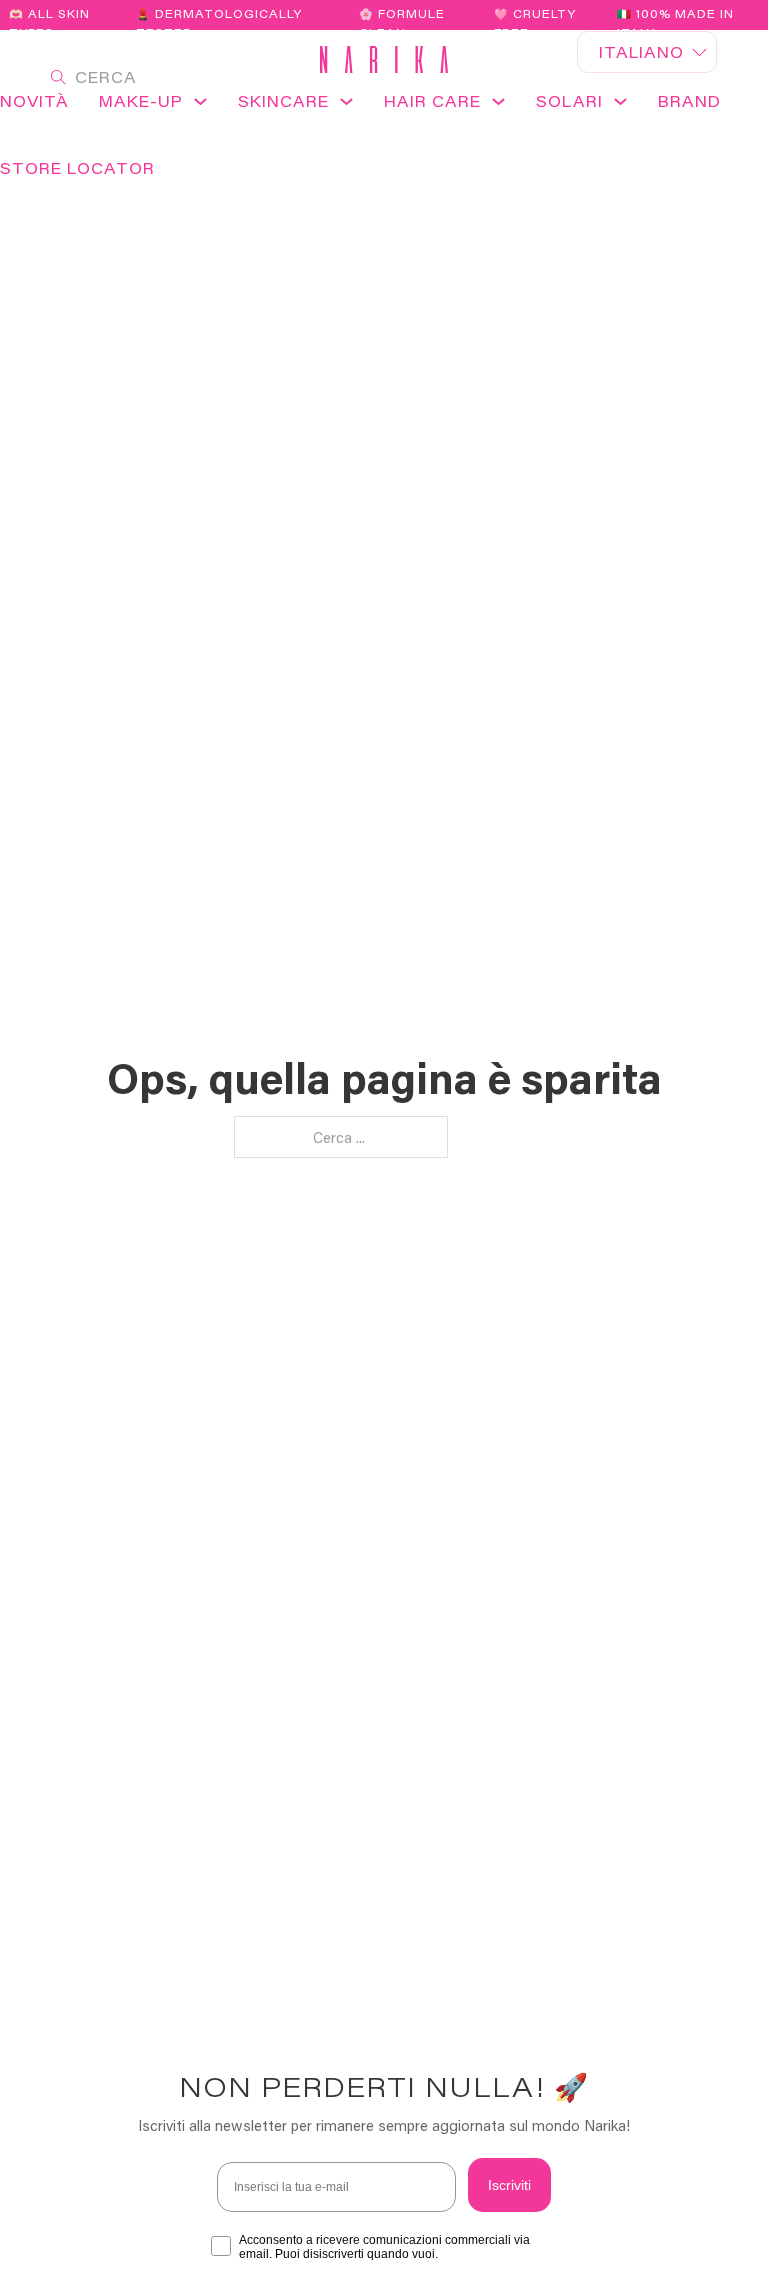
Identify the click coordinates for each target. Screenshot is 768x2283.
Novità (34, 101)
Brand (689, 101)
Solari (569, 101)
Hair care (432, 101)
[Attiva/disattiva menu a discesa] (200, 107)
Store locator (77, 168)
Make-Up (141, 101)
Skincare (283, 101)
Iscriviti (509, 2185)
